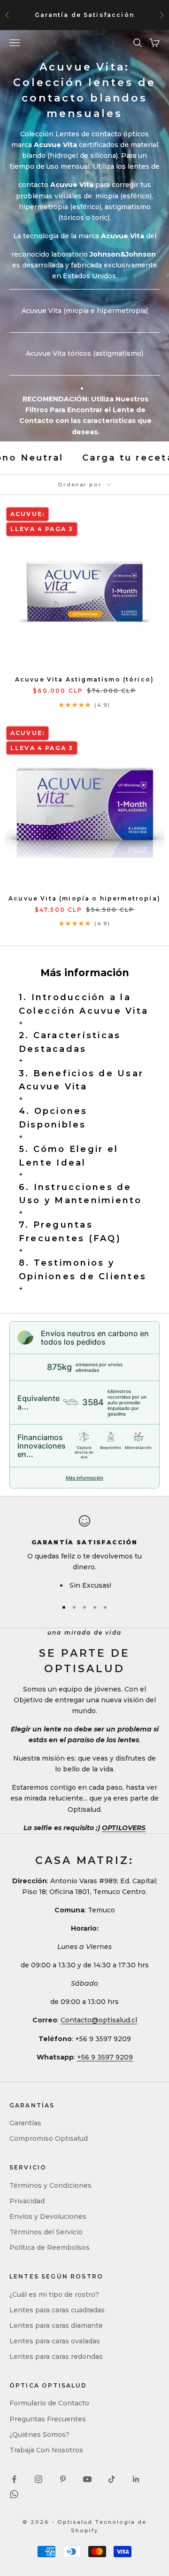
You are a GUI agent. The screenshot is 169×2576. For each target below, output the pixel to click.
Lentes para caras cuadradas (57, 2310)
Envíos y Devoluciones (48, 2216)
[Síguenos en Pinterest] (63, 2479)
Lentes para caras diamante (56, 2325)
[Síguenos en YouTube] (87, 2479)
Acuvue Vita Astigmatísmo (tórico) (84, 679)
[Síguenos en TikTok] (112, 2479)
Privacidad (27, 2201)
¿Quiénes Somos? (39, 2435)
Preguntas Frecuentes (48, 2419)
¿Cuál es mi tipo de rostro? (54, 2294)
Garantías (25, 2123)
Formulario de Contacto (49, 2403)
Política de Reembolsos (50, 2247)
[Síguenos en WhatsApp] (14, 2494)
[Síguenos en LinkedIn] (136, 2479)
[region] (84, 1553)
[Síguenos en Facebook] (14, 2479)
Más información (84, 1478)
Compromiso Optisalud (49, 2138)
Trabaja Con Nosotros (46, 2450)
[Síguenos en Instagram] (38, 2479)
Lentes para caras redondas (56, 2357)
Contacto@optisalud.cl (99, 2020)
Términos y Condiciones (50, 2185)
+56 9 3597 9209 (105, 2057)
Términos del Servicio (46, 2232)
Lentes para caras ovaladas (55, 2341)
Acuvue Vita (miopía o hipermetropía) (84, 898)
